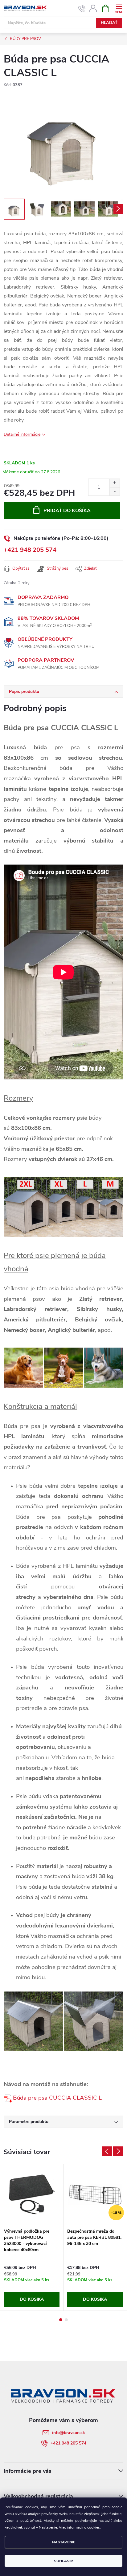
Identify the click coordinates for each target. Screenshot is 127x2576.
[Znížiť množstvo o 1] (115, 491)
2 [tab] (66, 2320)
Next (118, 2151)
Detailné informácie (22, 434)
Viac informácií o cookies (79, 2527)
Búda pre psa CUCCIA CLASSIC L (57, 2098)
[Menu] (119, 8)
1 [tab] (61, 2320)
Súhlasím (64, 2561)
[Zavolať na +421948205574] (82, 9)
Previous (107, 2151)
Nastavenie (64, 2542)
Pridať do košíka (67, 511)
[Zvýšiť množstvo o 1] (115, 483)
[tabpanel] (32, 2237)
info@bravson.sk (69, 2433)
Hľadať (109, 23)
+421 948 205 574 (30, 550)
